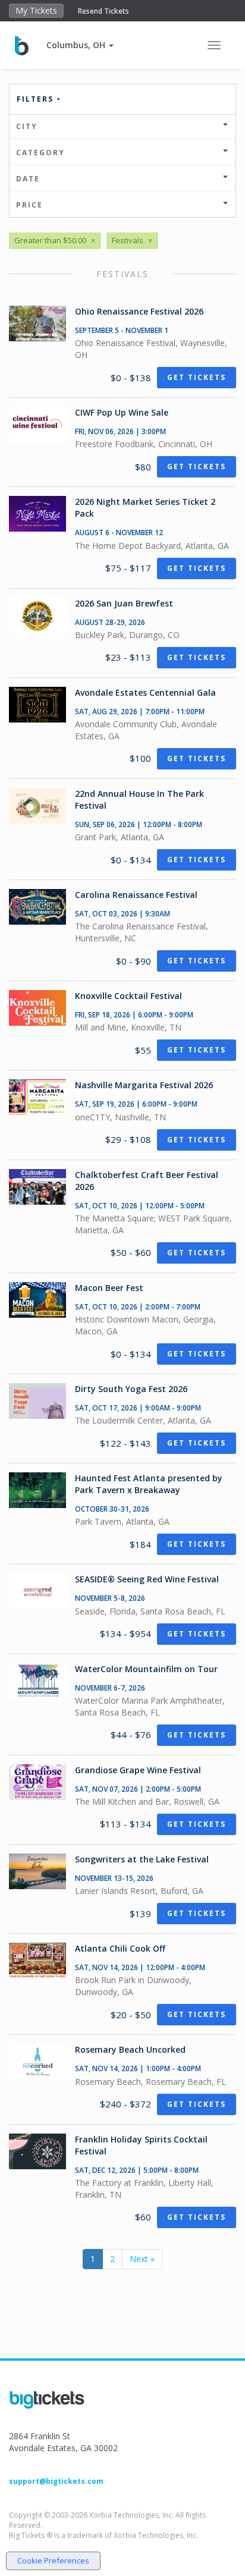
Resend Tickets (103, 11)
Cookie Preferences (53, 2561)
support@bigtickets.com (56, 2481)
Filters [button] (37, 99)
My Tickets (36, 10)
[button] (80, 45)
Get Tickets (197, 377)
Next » (142, 2259)
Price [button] (29, 205)
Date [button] (28, 179)
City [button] (27, 126)
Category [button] (40, 153)
